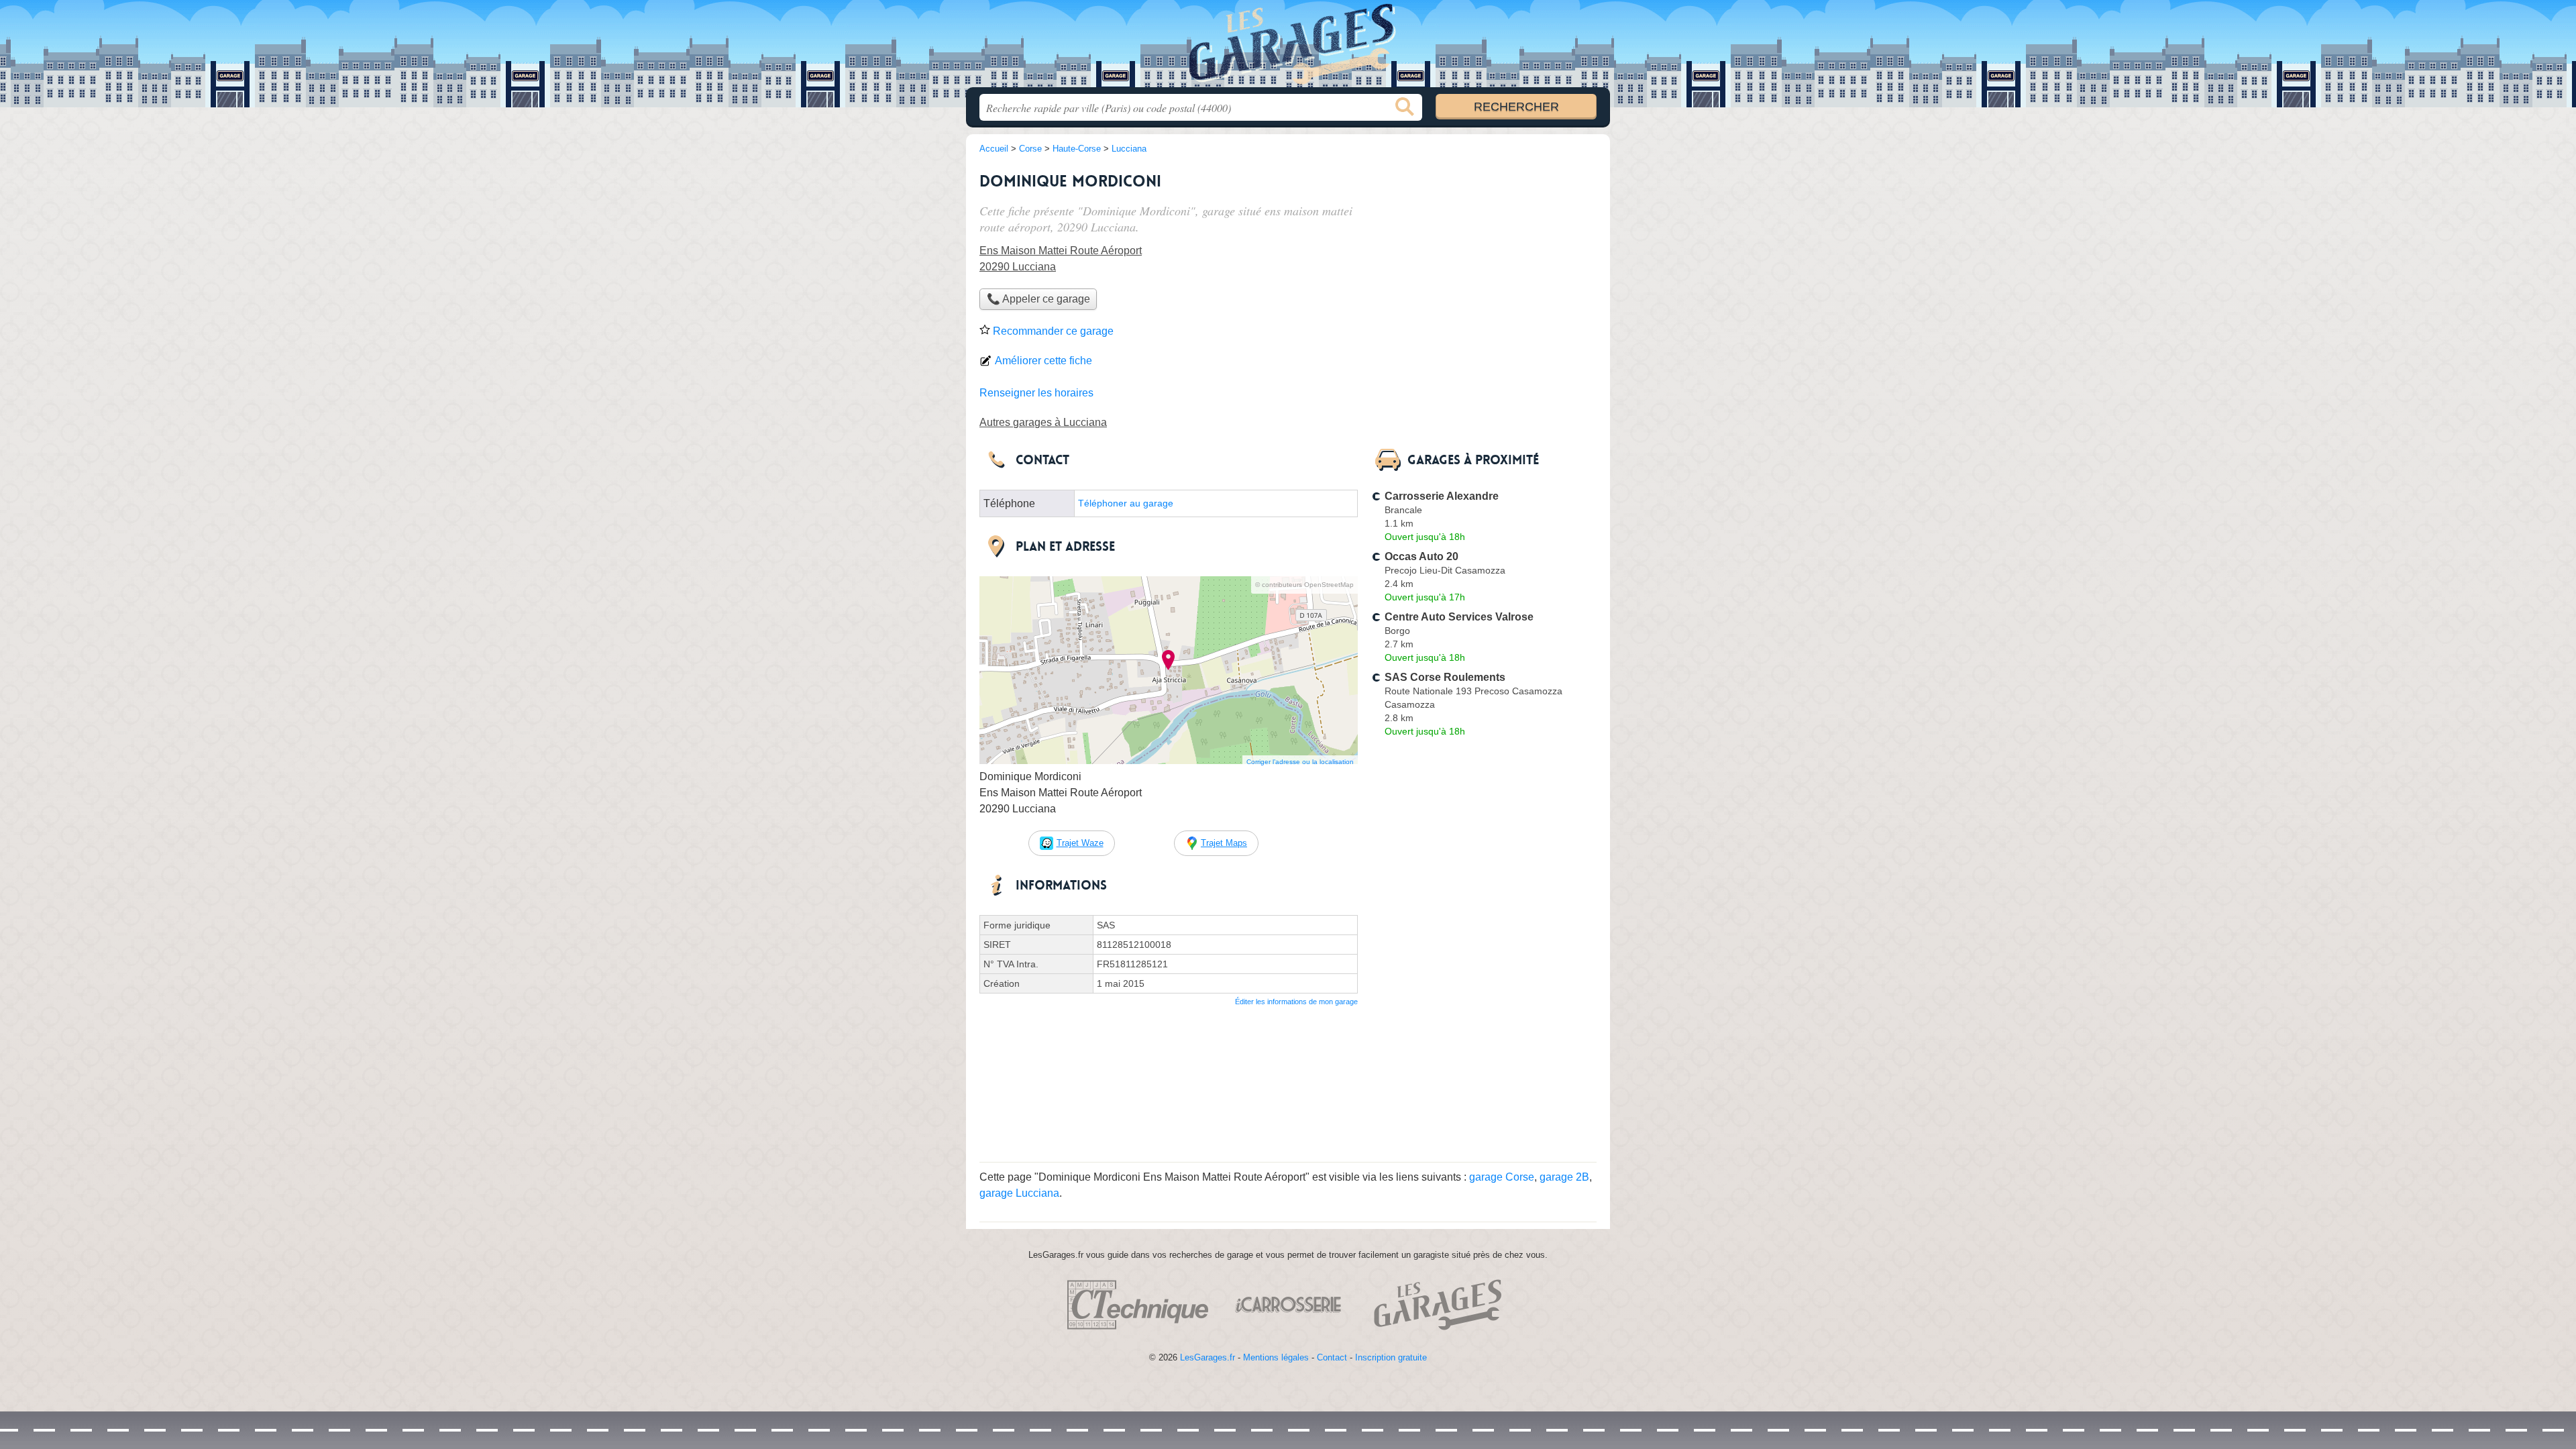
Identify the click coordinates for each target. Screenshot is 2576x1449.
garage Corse (1502, 1177)
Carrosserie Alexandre (1442, 496)
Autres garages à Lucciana (1043, 422)
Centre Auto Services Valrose (1459, 617)
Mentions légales (1276, 1357)
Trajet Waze (1080, 843)
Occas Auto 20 (1421, 556)
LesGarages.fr (1207, 1357)
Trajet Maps (1224, 843)
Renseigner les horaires (1036, 393)
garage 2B (1564, 1177)
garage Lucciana (1019, 1193)
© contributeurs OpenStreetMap (1304, 585)
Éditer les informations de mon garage (1296, 1002)
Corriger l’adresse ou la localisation (1300, 762)
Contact (1332, 1357)
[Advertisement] (1484, 1055)
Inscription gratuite (1391, 1357)
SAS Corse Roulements (1445, 677)
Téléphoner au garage (1126, 503)
